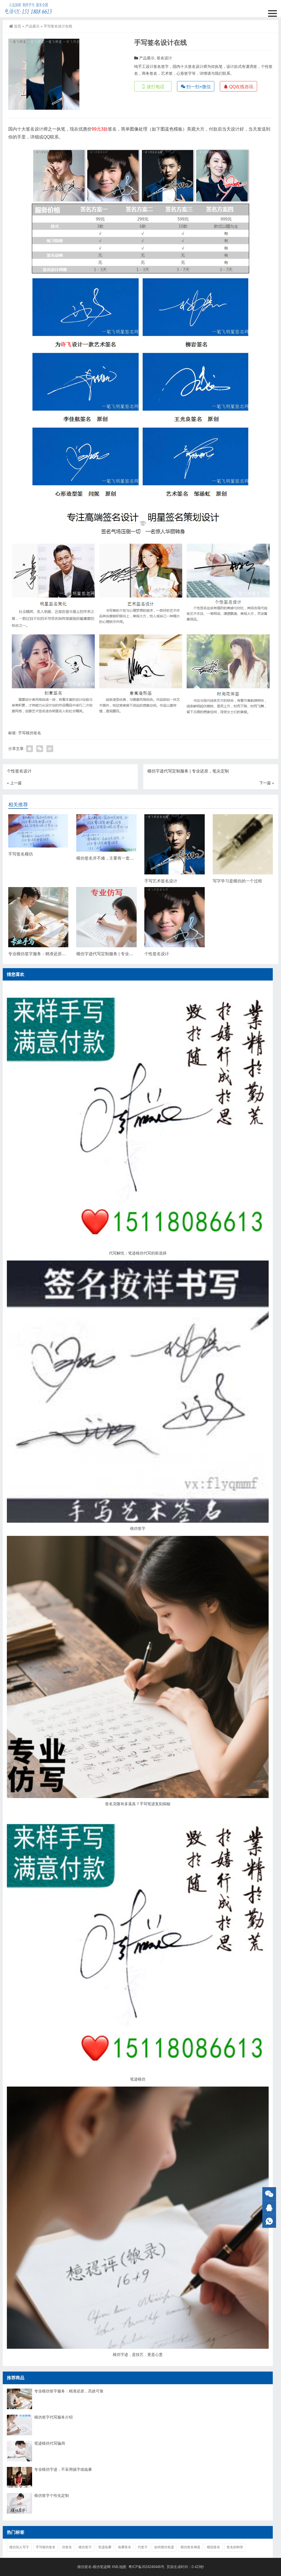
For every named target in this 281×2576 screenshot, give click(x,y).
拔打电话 (155, 87)
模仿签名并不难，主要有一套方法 (107, 858)
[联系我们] (269, 2208)
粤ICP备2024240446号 (146, 2567)
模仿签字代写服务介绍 (54, 2417)
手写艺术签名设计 (161, 881)
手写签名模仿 (21, 854)
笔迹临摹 (105, 2547)
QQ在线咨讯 (241, 87)
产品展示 (32, 26)
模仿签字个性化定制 (52, 2495)
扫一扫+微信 (198, 87)
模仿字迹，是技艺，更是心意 (138, 2355)
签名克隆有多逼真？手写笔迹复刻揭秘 (138, 1804)
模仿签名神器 (190, 2547)
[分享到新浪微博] (50, 749)
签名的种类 (235, 2547)
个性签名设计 (157, 954)
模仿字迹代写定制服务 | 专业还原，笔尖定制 (117, 954)
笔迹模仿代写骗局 (50, 2443)
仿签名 (67, 2547)
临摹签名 (125, 2547)
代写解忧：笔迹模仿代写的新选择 (138, 1253)
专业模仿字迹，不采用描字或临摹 (63, 2469)
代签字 (143, 2547)
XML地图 (120, 2567)
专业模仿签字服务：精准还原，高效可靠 (45, 954)
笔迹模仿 (138, 2079)
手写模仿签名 (30, 733)
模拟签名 (213, 2547)
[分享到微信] (40, 749)
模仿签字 (138, 1528)
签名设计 (164, 58)
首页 (18, 26)
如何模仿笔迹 (164, 2547)
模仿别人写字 (19, 2547)
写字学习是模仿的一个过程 (237, 881)
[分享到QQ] (29, 749)
